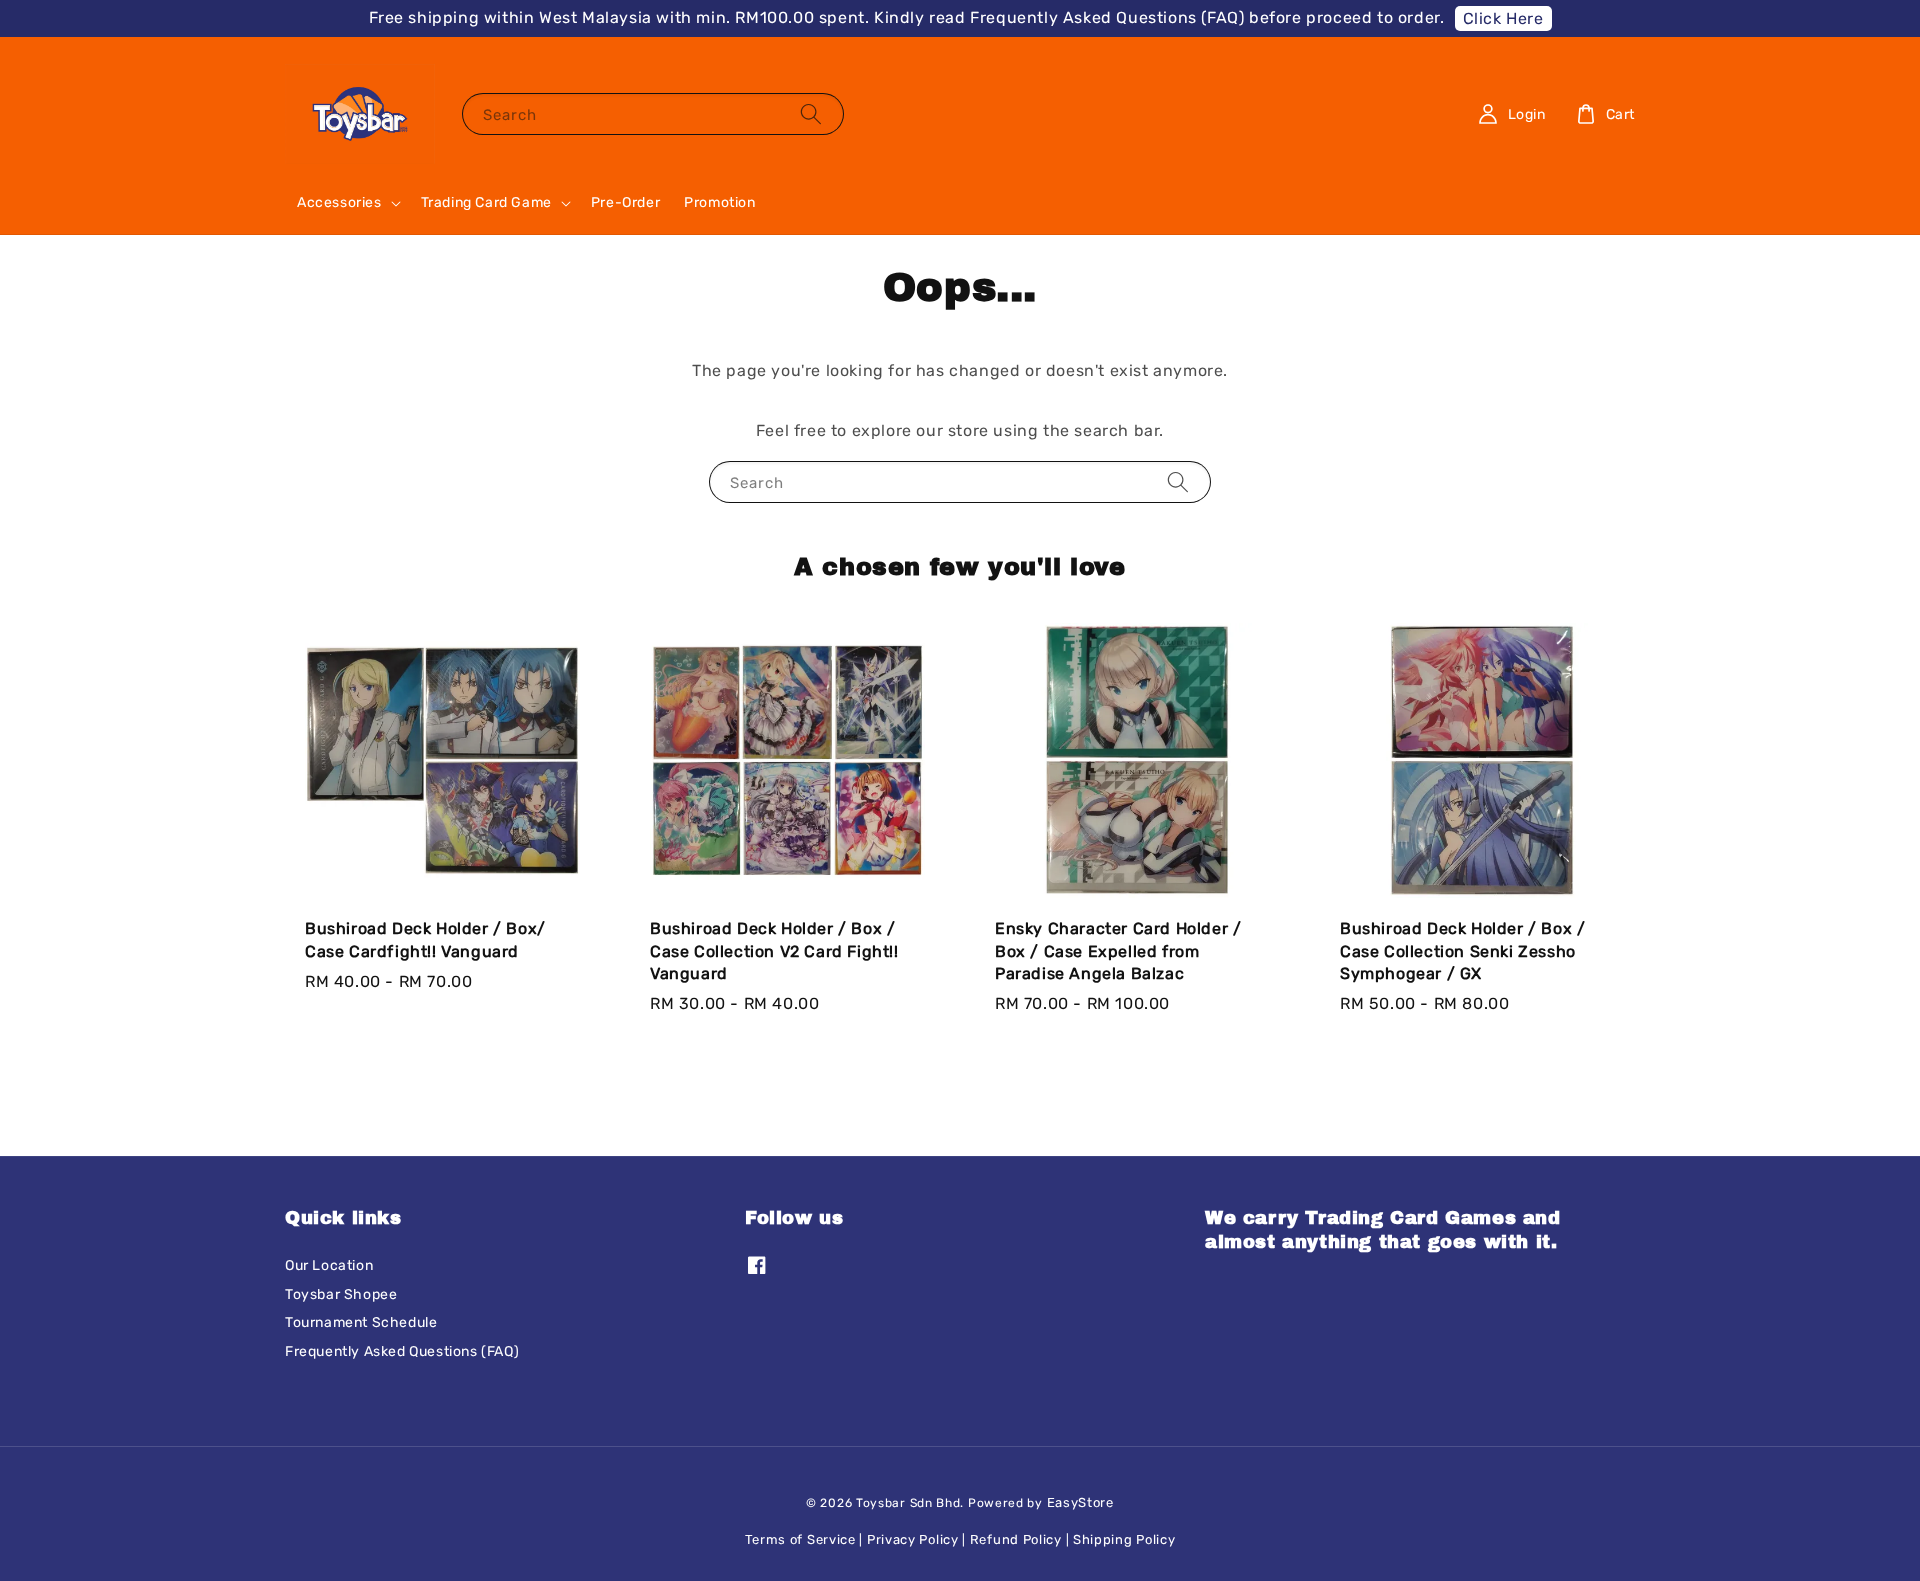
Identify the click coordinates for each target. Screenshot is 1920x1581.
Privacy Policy (913, 1539)
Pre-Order (625, 202)
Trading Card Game (486, 202)
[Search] (811, 113)
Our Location (329, 1265)
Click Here (1503, 18)
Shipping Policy (1124, 1539)
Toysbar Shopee (341, 1294)
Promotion (719, 202)
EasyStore (1080, 1502)
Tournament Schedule (361, 1322)
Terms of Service (800, 1539)
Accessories (339, 202)
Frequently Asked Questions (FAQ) (402, 1351)
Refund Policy (1016, 1539)
